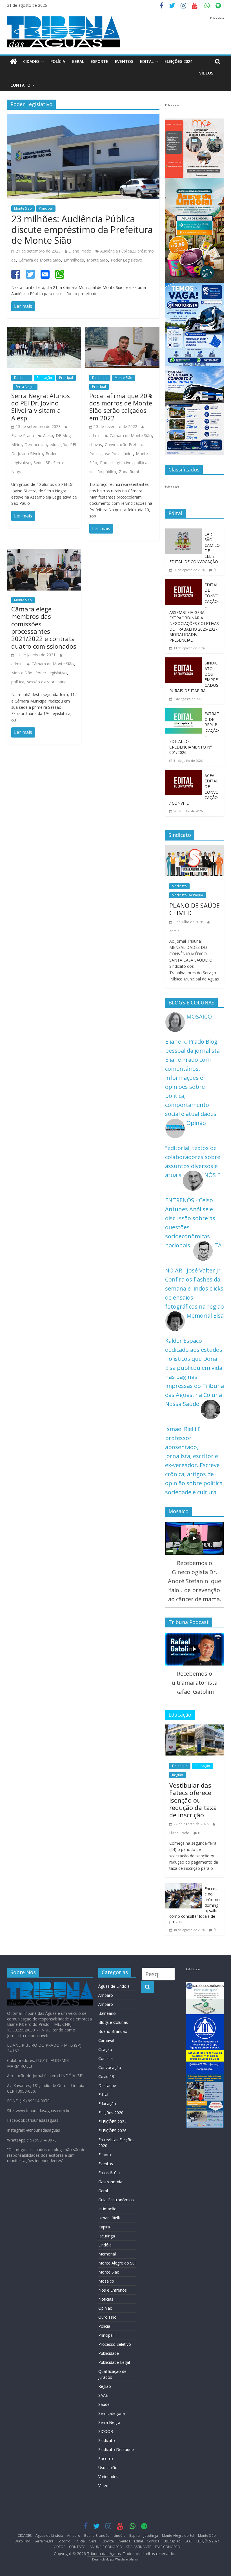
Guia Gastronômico (116, 2200)
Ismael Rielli (109, 2218)
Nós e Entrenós (113, 2290)
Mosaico (106, 2281)
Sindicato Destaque (188, 895)
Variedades (108, 2477)
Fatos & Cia (109, 2173)
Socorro (106, 2458)
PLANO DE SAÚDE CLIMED (195, 909)
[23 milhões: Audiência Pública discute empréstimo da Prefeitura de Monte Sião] (83, 118)
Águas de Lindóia (114, 1986)
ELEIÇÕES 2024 (178, 61)
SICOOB (106, 2431)
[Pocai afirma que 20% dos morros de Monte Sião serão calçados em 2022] (122, 331)
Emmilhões (74, 260)
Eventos (124, 61)
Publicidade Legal (114, 2362)
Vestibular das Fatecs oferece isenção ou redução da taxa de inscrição (193, 1800)
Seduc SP (42, 463)
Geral (78, 61)
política (141, 463)
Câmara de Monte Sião (40, 260)
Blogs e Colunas (113, 2022)
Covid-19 (106, 2076)
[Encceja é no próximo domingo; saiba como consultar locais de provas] (183, 1887)
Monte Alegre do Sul (117, 2263)
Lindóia (105, 2245)
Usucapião (108, 2468)
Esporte (99, 61)
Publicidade (109, 2353)
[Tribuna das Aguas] (13, 62)
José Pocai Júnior (118, 454)
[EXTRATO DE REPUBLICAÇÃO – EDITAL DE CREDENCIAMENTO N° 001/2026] (183, 713)
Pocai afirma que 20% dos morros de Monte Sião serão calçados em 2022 (121, 407)
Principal (46, 208)
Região (178, 1775)
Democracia (36, 445)
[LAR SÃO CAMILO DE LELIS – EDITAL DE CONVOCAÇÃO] (183, 533)
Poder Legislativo (126, 260)
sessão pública (103, 472)
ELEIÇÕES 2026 (112, 2131)
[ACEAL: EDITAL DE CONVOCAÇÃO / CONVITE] (183, 774)
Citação (105, 2049)
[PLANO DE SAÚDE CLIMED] (195, 849)
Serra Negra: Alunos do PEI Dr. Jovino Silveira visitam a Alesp (41, 407)
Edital (147, 61)
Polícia (58, 61)
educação (58, 445)
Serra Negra (25, 387)
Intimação (107, 2209)
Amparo (106, 1995)
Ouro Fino (107, 2317)
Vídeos (104, 2486)
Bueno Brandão (113, 2031)
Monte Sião (23, 208)
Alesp (48, 435)
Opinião (105, 2308)
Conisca (105, 2058)
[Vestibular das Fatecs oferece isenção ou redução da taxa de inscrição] (195, 1729)
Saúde (104, 2404)
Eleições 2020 (111, 2113)
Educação (44, 378)
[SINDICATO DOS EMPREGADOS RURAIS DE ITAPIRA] (183, 662)
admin (95, 435)
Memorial (107, 2254)
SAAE (103, 2395)
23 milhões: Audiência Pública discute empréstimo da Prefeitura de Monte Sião (82, 230)
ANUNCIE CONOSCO (106, 2547)
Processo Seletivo (115, 2344)
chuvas (96, 445)
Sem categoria (112, 2413)
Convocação (110, 2067)
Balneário (107, 2013)
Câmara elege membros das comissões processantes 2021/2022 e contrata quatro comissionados (44, 627)
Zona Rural (129, 472)
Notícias (106, 2299)
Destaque (22, 378)
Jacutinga (107, 2236)
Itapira (104, 2227)
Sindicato (179, 886)
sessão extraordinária (47, 682)
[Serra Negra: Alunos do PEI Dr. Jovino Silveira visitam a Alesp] (44, 331)
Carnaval (106, 2040)
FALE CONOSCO (168, 2547)
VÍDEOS (206, 73)
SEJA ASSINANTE (139, 2547)
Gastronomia (110, 2182)
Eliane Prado (80, 251)
